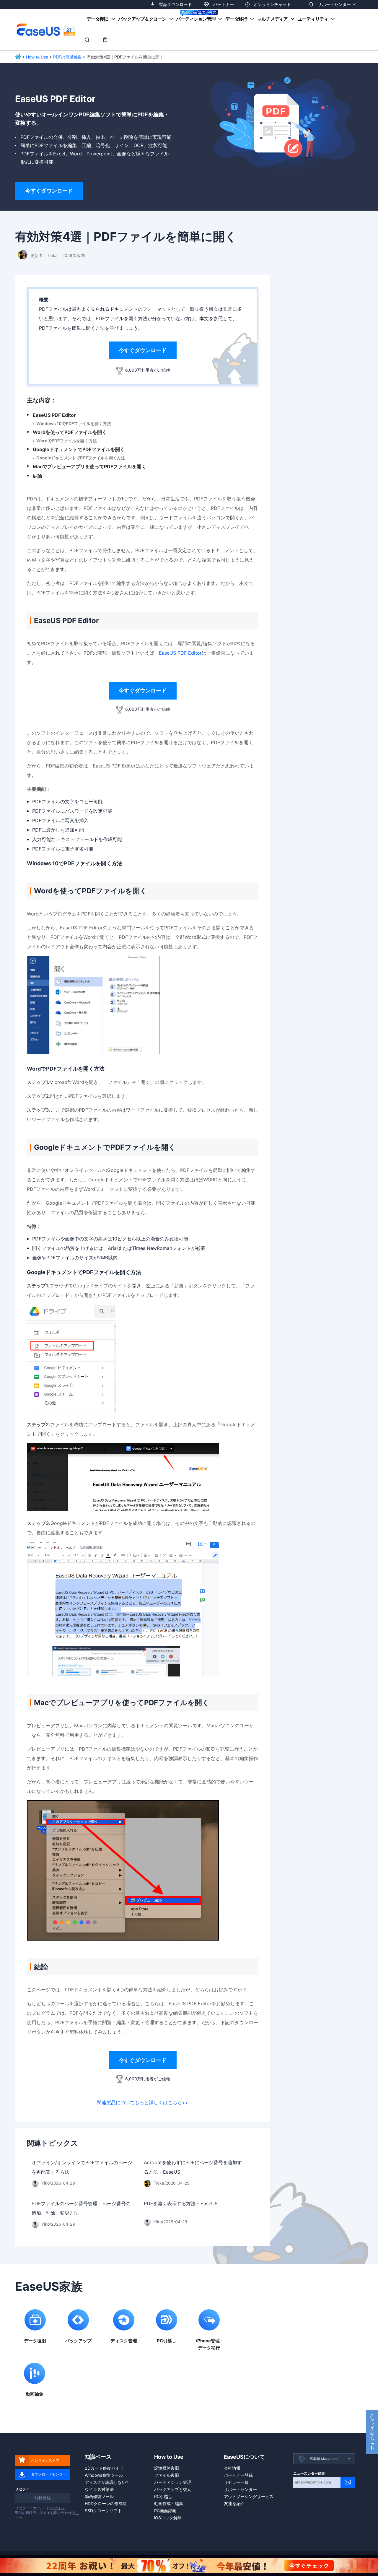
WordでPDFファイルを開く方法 (67, 441)
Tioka (52, 255)
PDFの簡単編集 (67, 57)
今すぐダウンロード (49, 191)
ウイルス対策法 (99, 2489)
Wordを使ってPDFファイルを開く (70, 432)
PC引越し (163, 2496)
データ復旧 (97, 19)
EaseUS (46, 30)
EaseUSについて (244, 2457)
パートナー (224, 4)
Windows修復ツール (104, 2475)
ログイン (58, 2508)
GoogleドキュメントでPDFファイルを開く (79, 449)
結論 (38, 476)
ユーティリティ (313, 19)
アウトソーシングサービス (249, 2496)
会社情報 (232, 2468)
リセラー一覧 (236, 2482)
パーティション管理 (196, 19)
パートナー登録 (238, 2475)
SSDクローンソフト (103, 2511)
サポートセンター (334, 4)
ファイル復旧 (167, 2475)
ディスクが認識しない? (106, 2482)
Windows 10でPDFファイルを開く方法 (74, 423)
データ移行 (236, 19)
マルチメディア (272, 19)
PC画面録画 (165, 2511)
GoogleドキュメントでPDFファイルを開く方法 (81, 458)
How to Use (37, 57)
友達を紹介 (234, 2503)
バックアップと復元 (173, 2489)
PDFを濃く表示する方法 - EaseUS (181, 2203)
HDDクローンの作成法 (106, 2503)
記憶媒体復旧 (167, 2468)
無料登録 (43, 2498)
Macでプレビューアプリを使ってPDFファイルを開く (89, 466)
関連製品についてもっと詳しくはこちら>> (143, 2102)
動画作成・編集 (169, 2503)
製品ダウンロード (175, 4)
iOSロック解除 (168, 2518)
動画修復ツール (99, 2496)
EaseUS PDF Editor (54, 415)
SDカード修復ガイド (104, 2468)
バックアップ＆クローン (142, 19)
